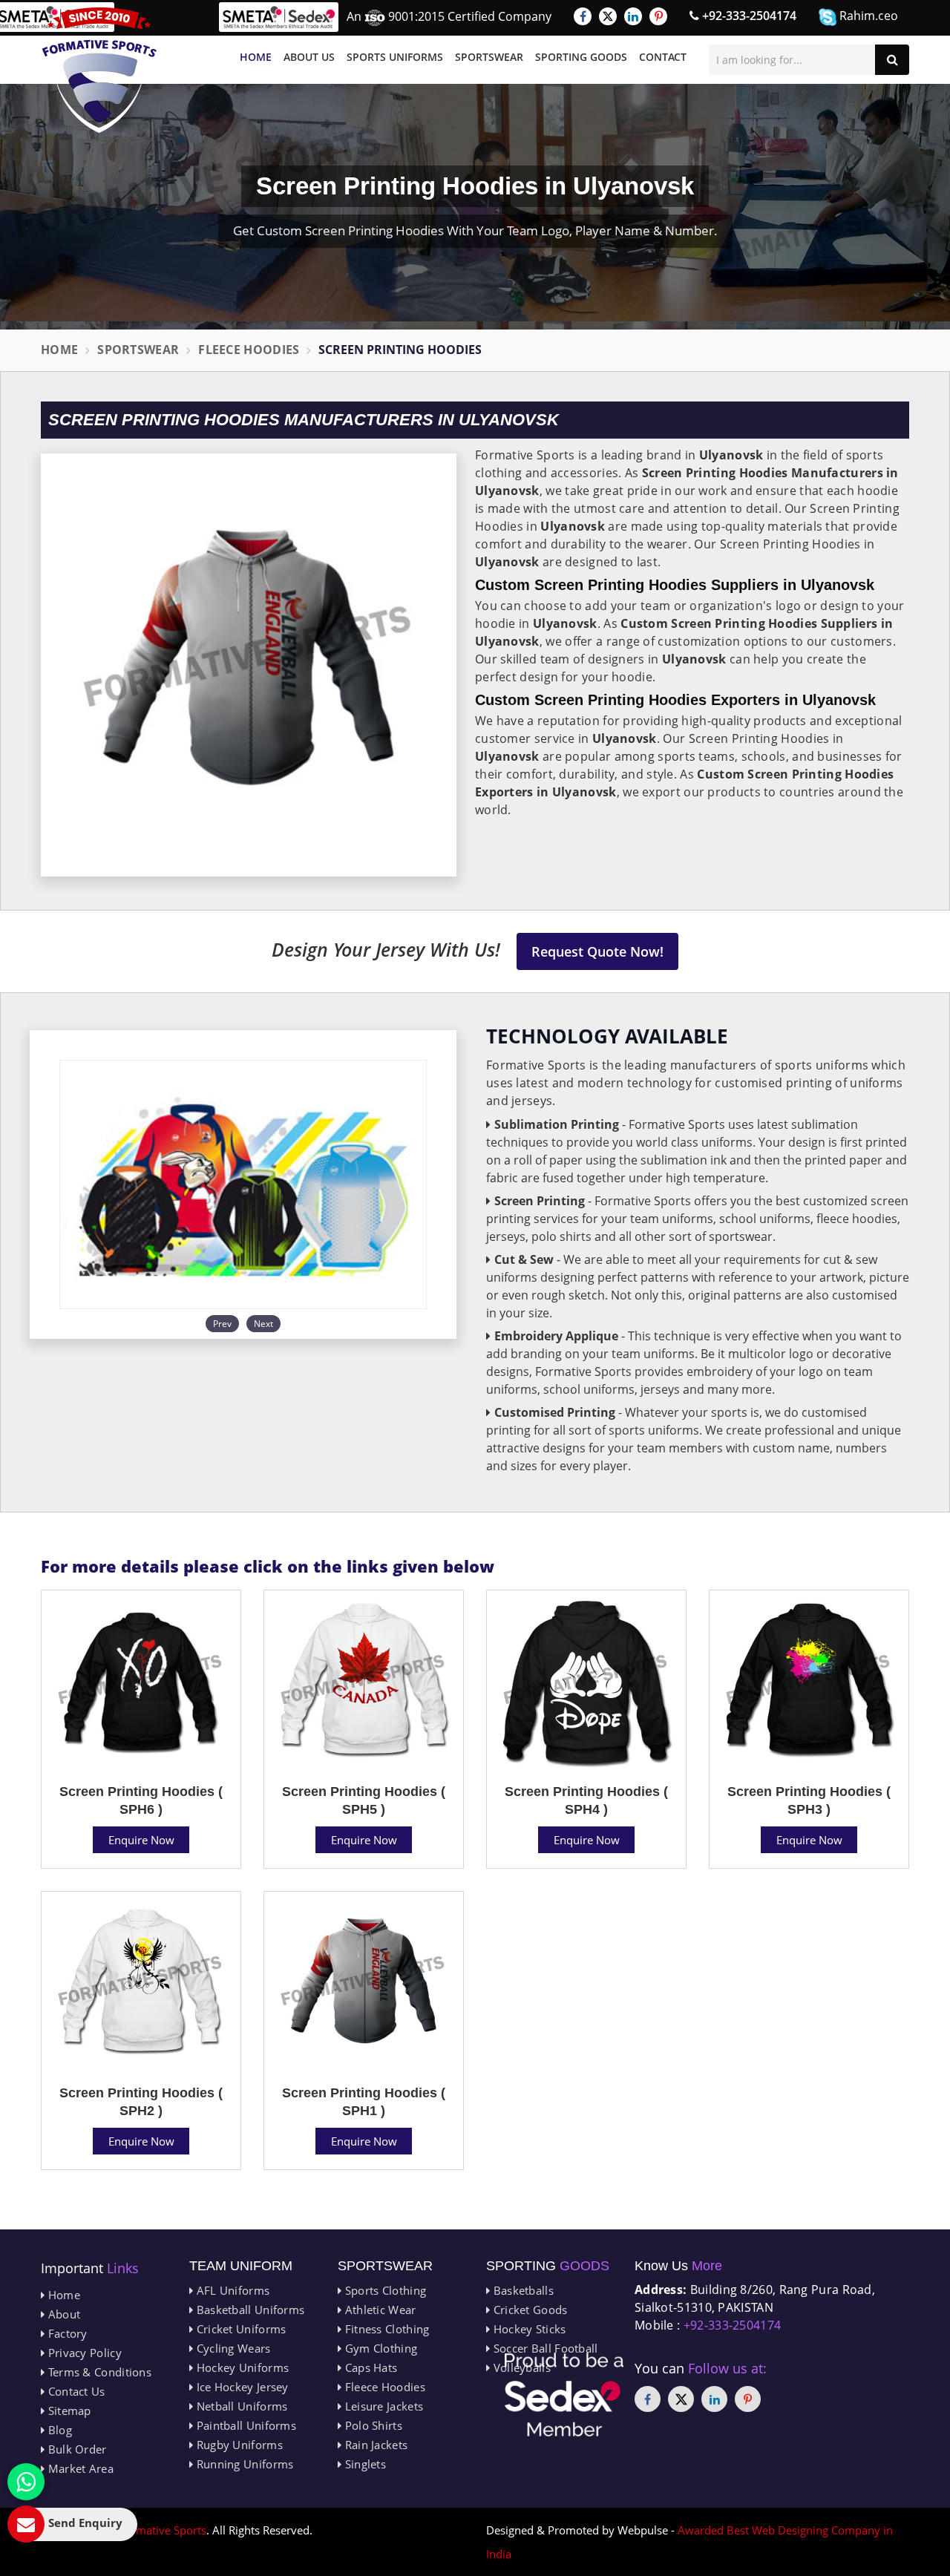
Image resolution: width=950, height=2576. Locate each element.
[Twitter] (608, 16)
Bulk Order (75, 2449)
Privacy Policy (83, 2353)
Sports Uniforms (395, 57)
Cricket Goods (528, 2310)
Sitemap (68, 2411)
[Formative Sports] (99, 70)
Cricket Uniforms (239, 2329)
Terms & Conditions (98, 2372)
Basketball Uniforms (249, 2310)
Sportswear (489, 57)
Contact (663, 57)
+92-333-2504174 (748, 16)
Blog (58, 2430)
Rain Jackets (374, 2445)
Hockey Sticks (528, 2329)
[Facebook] (583, 16)
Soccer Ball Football (544, 2348)
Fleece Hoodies (249, 350)
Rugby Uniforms (238, 2445)
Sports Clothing (384, 2290)
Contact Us (75, 2391)
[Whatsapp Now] (26, 2482)
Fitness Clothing (385, 2329)
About (62, 2314)
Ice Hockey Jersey (240, 2387)
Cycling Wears (232, 2348)
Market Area (79, 2468)
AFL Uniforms (231, 2290)
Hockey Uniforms (241, 2367)
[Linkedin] (633, 16)
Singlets (364, 2464)
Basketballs (522, 2290)
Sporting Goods (581, 57)
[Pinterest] (658, 16)
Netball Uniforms (240, 2406)
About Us (309, 57)
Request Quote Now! (597, 951)
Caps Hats (369, 2367)
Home (256, 57)
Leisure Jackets (382, 2406)
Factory (66, 2333)
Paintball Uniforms (245, 2425)
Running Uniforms (243, 2464)
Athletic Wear (379, 2310)
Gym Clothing (379, 2348)
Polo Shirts (372, 2425)
